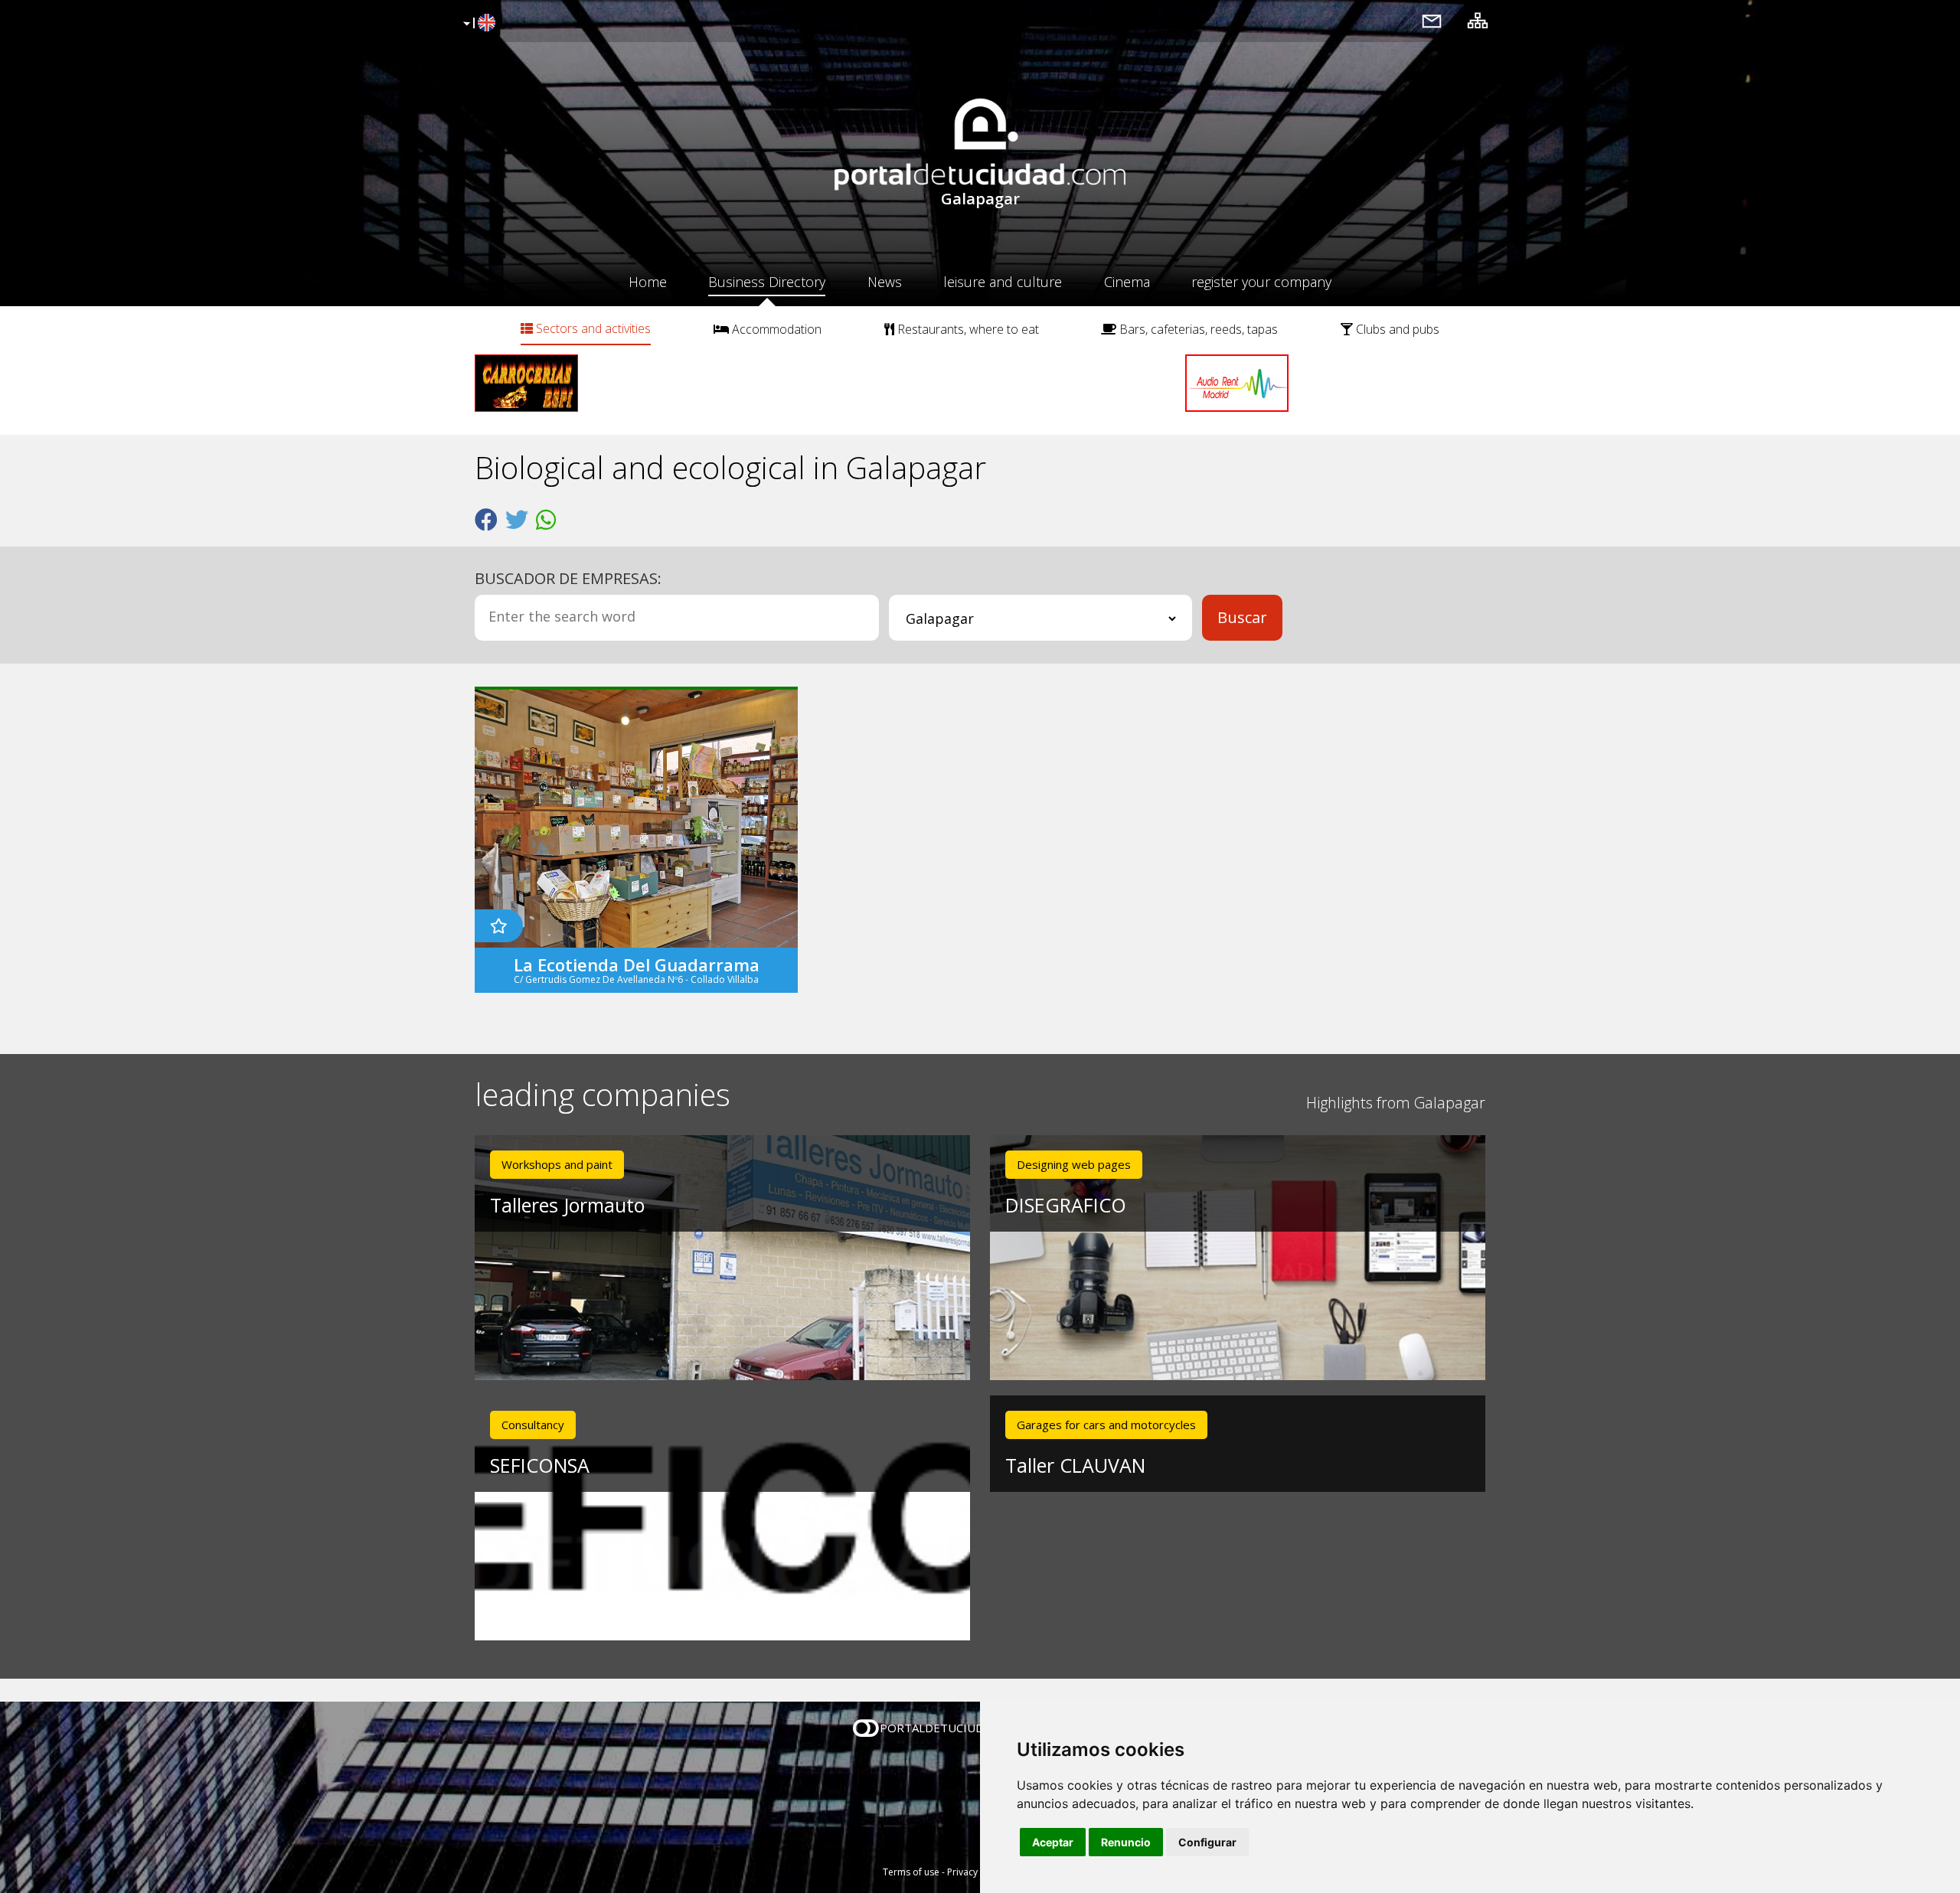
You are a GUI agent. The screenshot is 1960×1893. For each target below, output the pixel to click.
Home (648, 282)
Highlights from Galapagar (1396, 1103)
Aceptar (1053, 1842)
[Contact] (1432, 20)
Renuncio (1126, 1842)
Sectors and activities (592, 328)
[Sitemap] (1478, 20)
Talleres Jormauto (567, 1205)
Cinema (1127, 282)
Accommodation (775, 329)
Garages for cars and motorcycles (1106, 1425)
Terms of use (911, 1872)
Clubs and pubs (1396, 329)
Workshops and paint (557, 1164)
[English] (477, 24)
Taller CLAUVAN (1075, 1465)
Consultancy (533, 1425)
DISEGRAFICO (1066, 1205)
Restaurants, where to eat (967, 329)
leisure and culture (1003, 282)
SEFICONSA (540, 1465)
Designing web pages (1074, 1164)
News (885, 282)
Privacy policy (977, 1872)
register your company (1261, 282)
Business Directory (767, 282)
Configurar (1207, 1842)
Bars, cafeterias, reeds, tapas (1197, 329)
